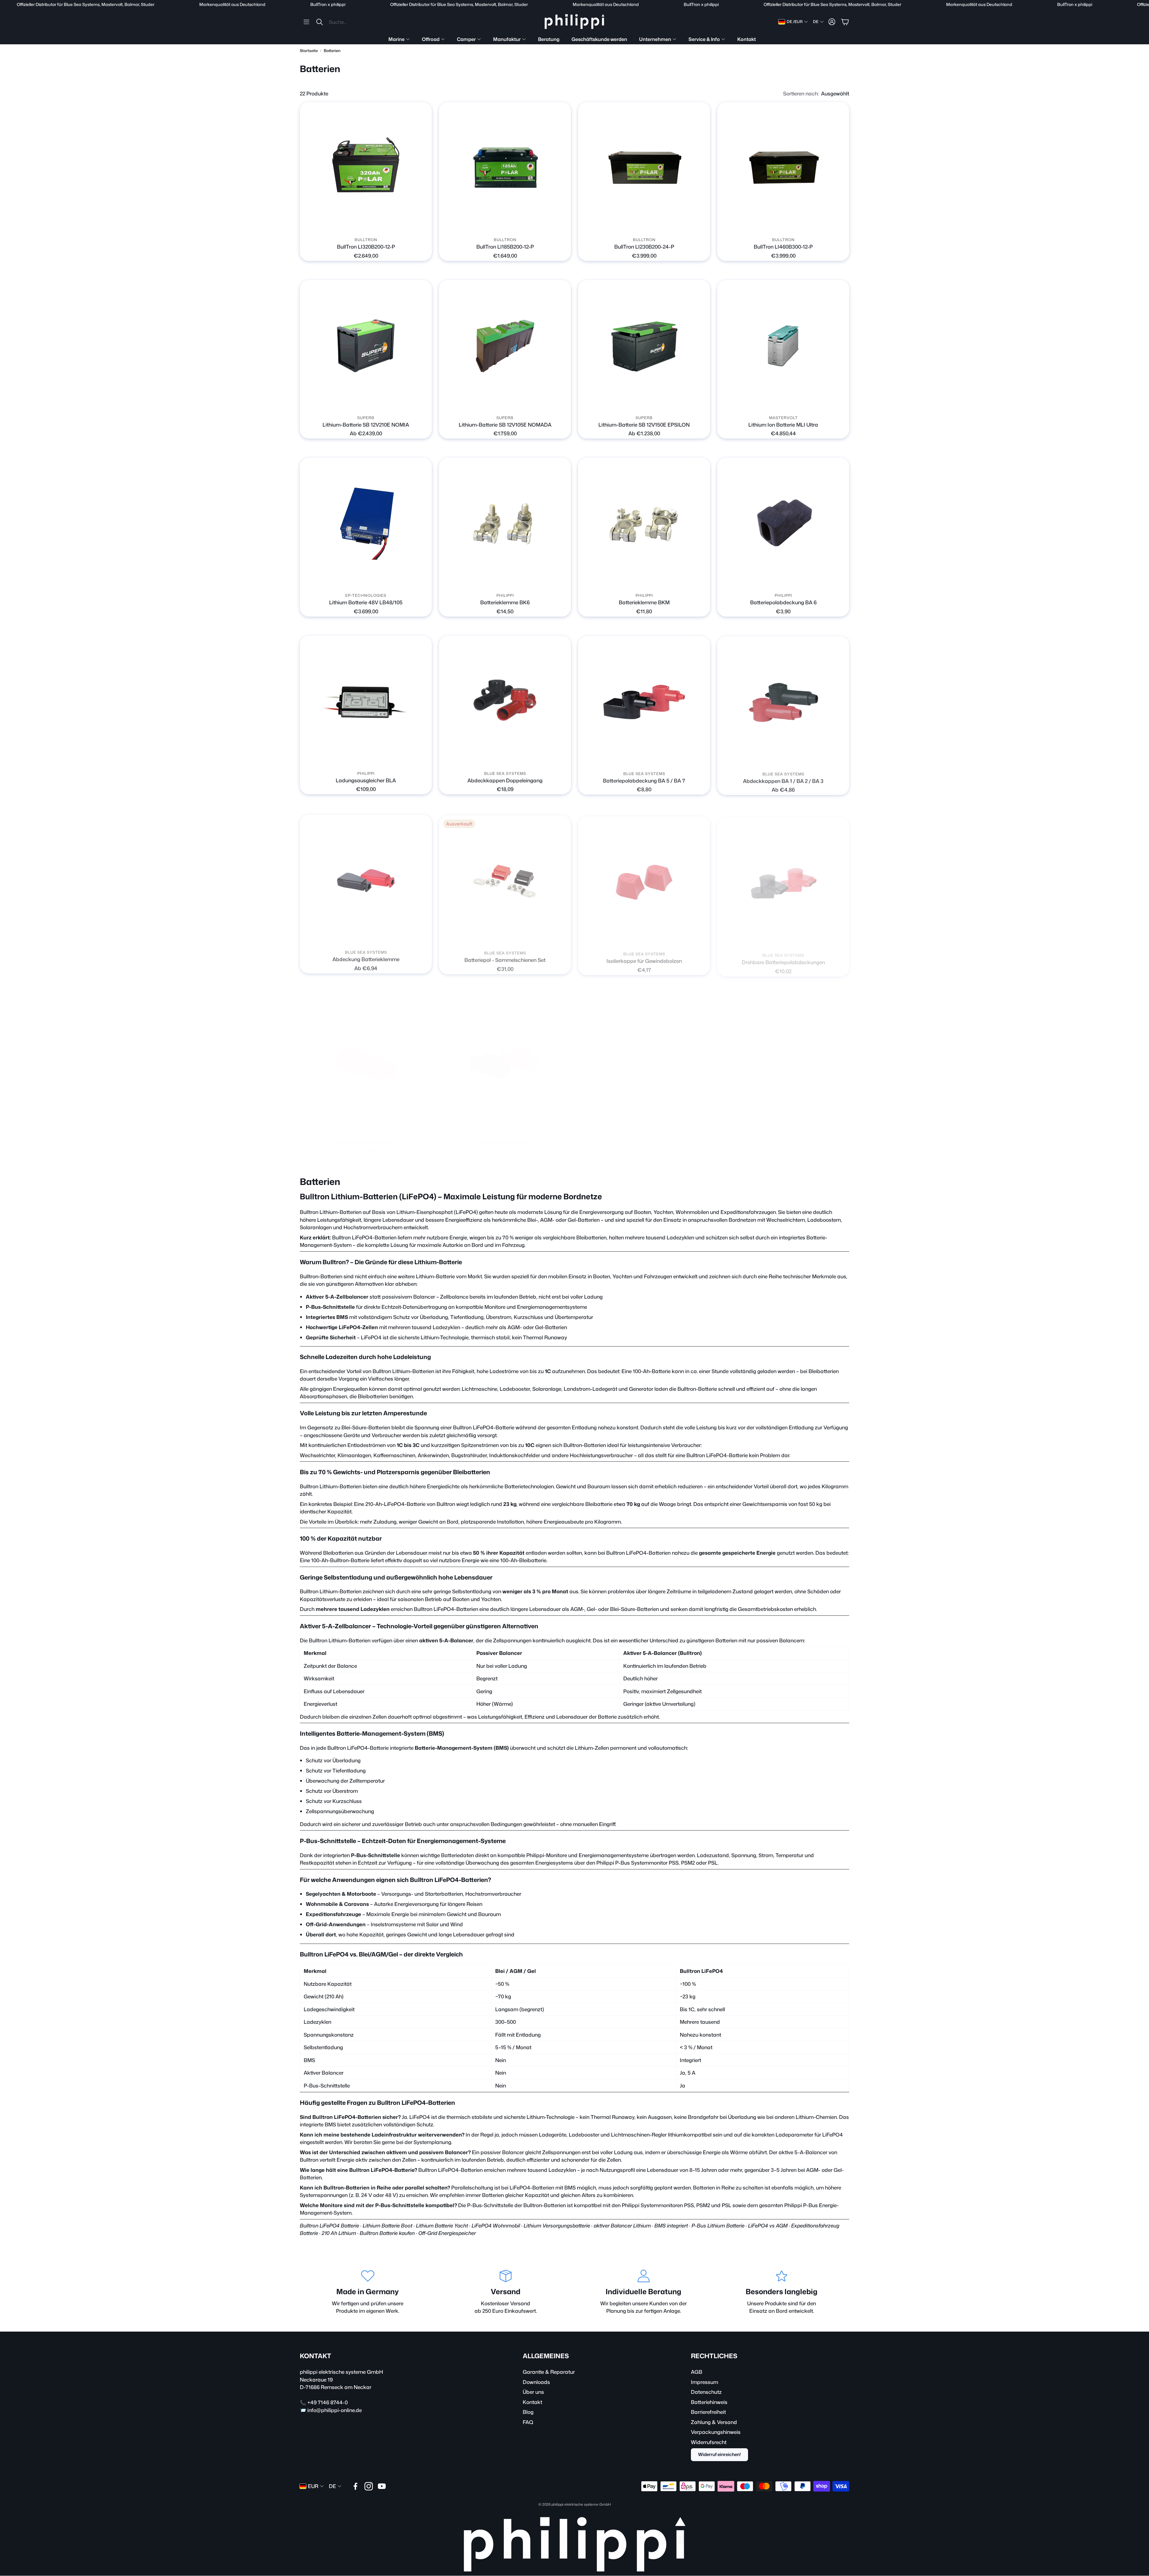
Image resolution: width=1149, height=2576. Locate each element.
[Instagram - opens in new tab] (369, 2486)
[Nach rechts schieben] (371, 226)
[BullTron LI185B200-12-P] (505, 168)
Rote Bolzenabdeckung (366, 1136)
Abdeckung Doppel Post (505, 1136)
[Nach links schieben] (361, 226)
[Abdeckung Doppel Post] (505, 1057)
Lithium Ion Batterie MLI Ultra (783, 424)
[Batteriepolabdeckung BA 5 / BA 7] (644, 702)
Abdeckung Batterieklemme (366, 958)
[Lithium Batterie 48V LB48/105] (366, 524)
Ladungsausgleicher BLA (366, 780)
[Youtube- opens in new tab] (382, 2486)
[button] (342, 22)
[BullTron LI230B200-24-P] (644, 168)
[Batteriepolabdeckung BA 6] (783, 524)
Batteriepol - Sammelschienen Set (505, 958)
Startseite (309, 51)
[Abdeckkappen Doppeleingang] (505, 702)
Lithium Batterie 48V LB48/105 (366, 602)
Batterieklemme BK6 (505, 602)
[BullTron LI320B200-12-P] (366, 168)
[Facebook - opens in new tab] (355, 2486)
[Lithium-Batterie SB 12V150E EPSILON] (644, 346)
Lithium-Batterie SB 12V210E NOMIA (366, 424)
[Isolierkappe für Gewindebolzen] (644, 879)
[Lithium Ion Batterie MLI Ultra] (783, 346)
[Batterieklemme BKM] (644, 524)
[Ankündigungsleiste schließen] (1143, 4)
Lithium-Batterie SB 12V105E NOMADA (505, 424)
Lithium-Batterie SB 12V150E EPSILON (644, 424)
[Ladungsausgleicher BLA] (366, 702)
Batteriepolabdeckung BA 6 (783, 602)
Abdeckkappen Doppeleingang (505, 780)
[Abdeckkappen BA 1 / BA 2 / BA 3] (783, 702)
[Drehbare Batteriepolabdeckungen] (783, 879)
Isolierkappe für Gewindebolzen (644, 958)
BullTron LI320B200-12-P (366, 247)
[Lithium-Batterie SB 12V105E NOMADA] (505, 346)
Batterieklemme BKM (644, 602)
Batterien (332, 51)
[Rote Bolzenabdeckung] (366, 1057)
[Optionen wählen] (424, 404)
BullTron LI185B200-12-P (505, 247)
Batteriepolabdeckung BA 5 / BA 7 (644, 780)
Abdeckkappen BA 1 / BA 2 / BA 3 (783, 780)
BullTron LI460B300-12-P (783, 247)
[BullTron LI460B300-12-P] (783, 168)
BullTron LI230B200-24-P (644, 247)
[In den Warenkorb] (424, 226)
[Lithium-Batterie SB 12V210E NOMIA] (366, 346)
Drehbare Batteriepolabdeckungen (783, 958)
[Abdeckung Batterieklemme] (366, 879)
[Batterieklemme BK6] (505, 524)
